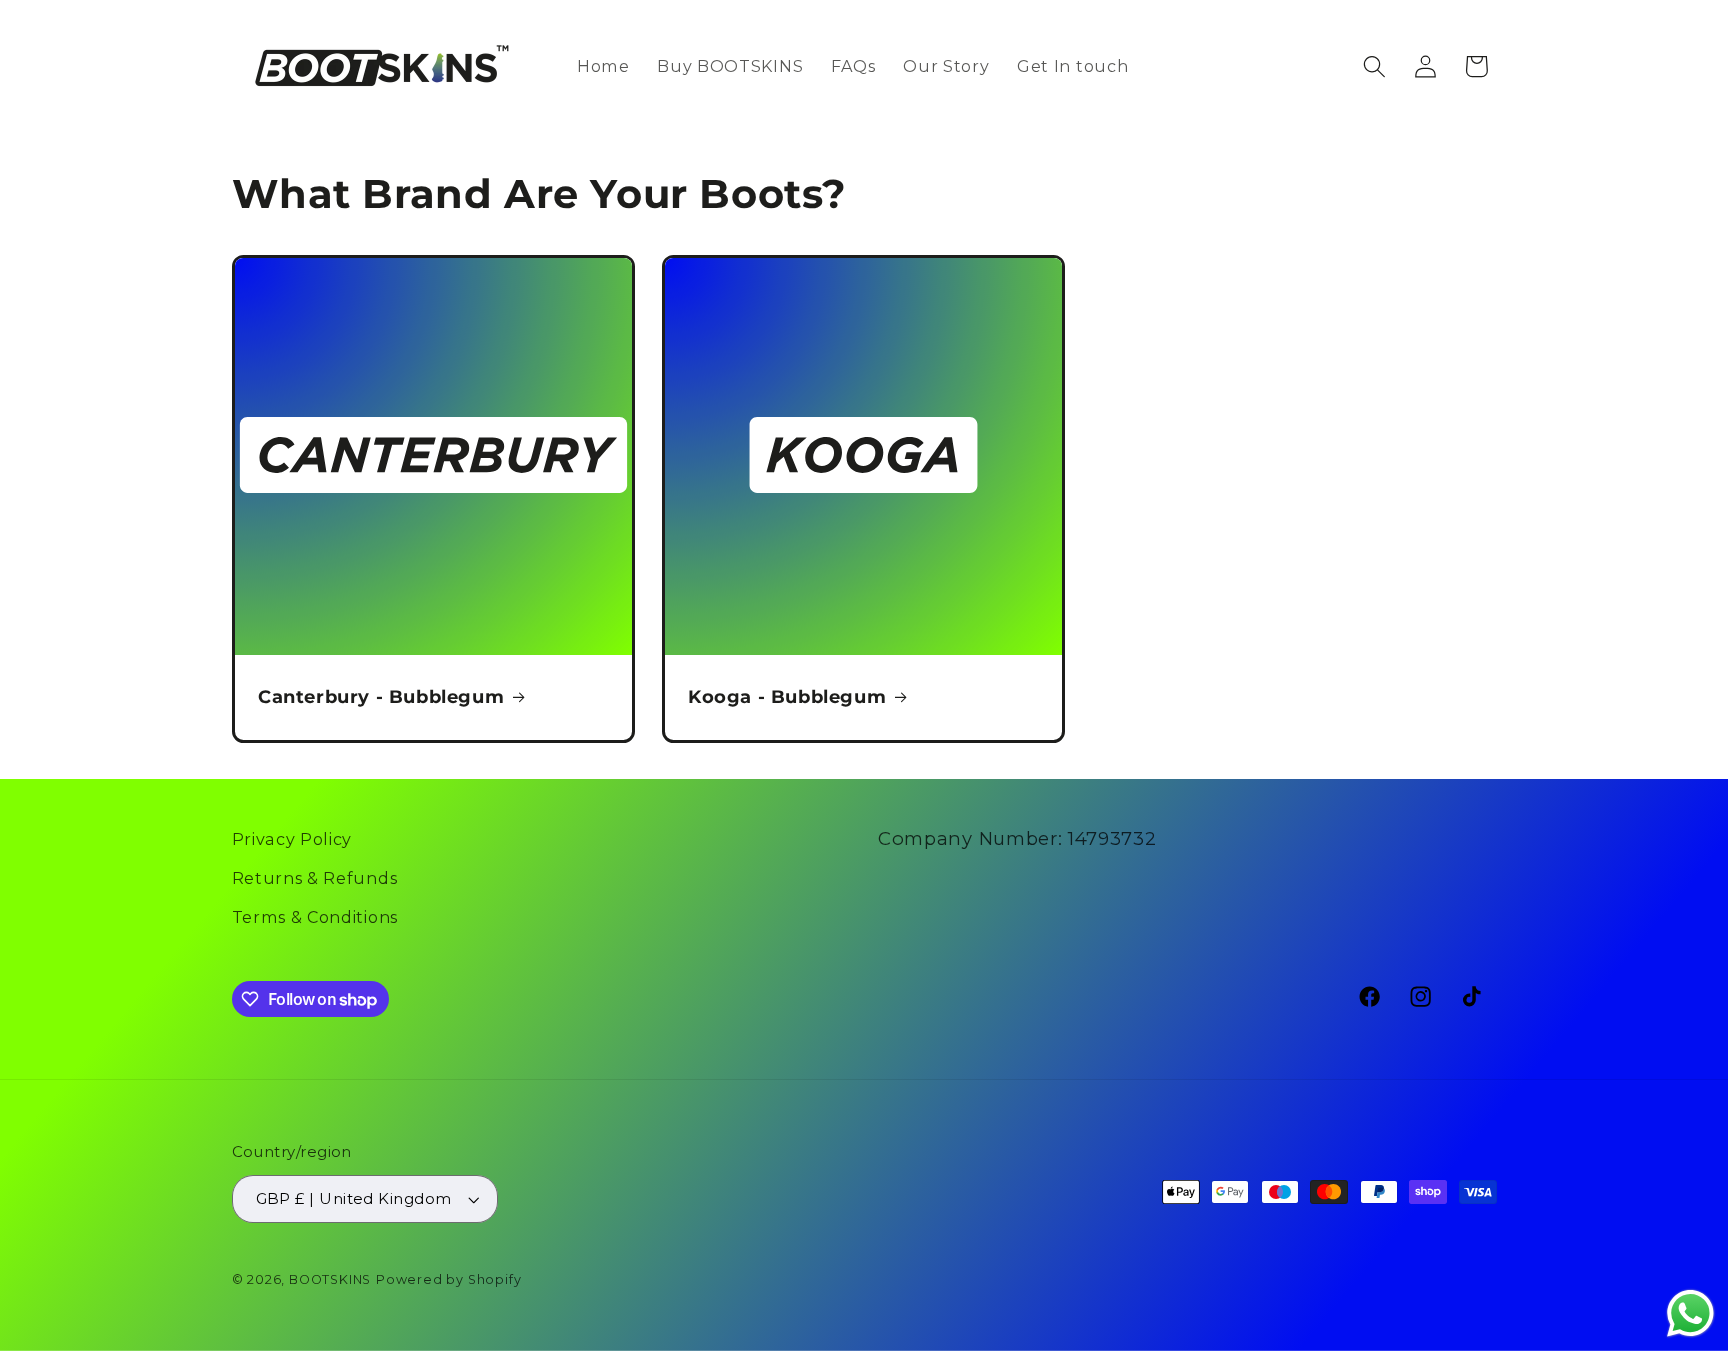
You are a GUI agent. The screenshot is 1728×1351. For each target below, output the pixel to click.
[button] (1374, 66)
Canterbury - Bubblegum (381, 697)
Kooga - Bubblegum (787, 697)
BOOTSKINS (330, 1279)
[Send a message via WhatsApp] (1690, 1313)
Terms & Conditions (315, 917)
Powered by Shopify (449, 1279)
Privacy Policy (292, 839)
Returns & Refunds (315, 878)
